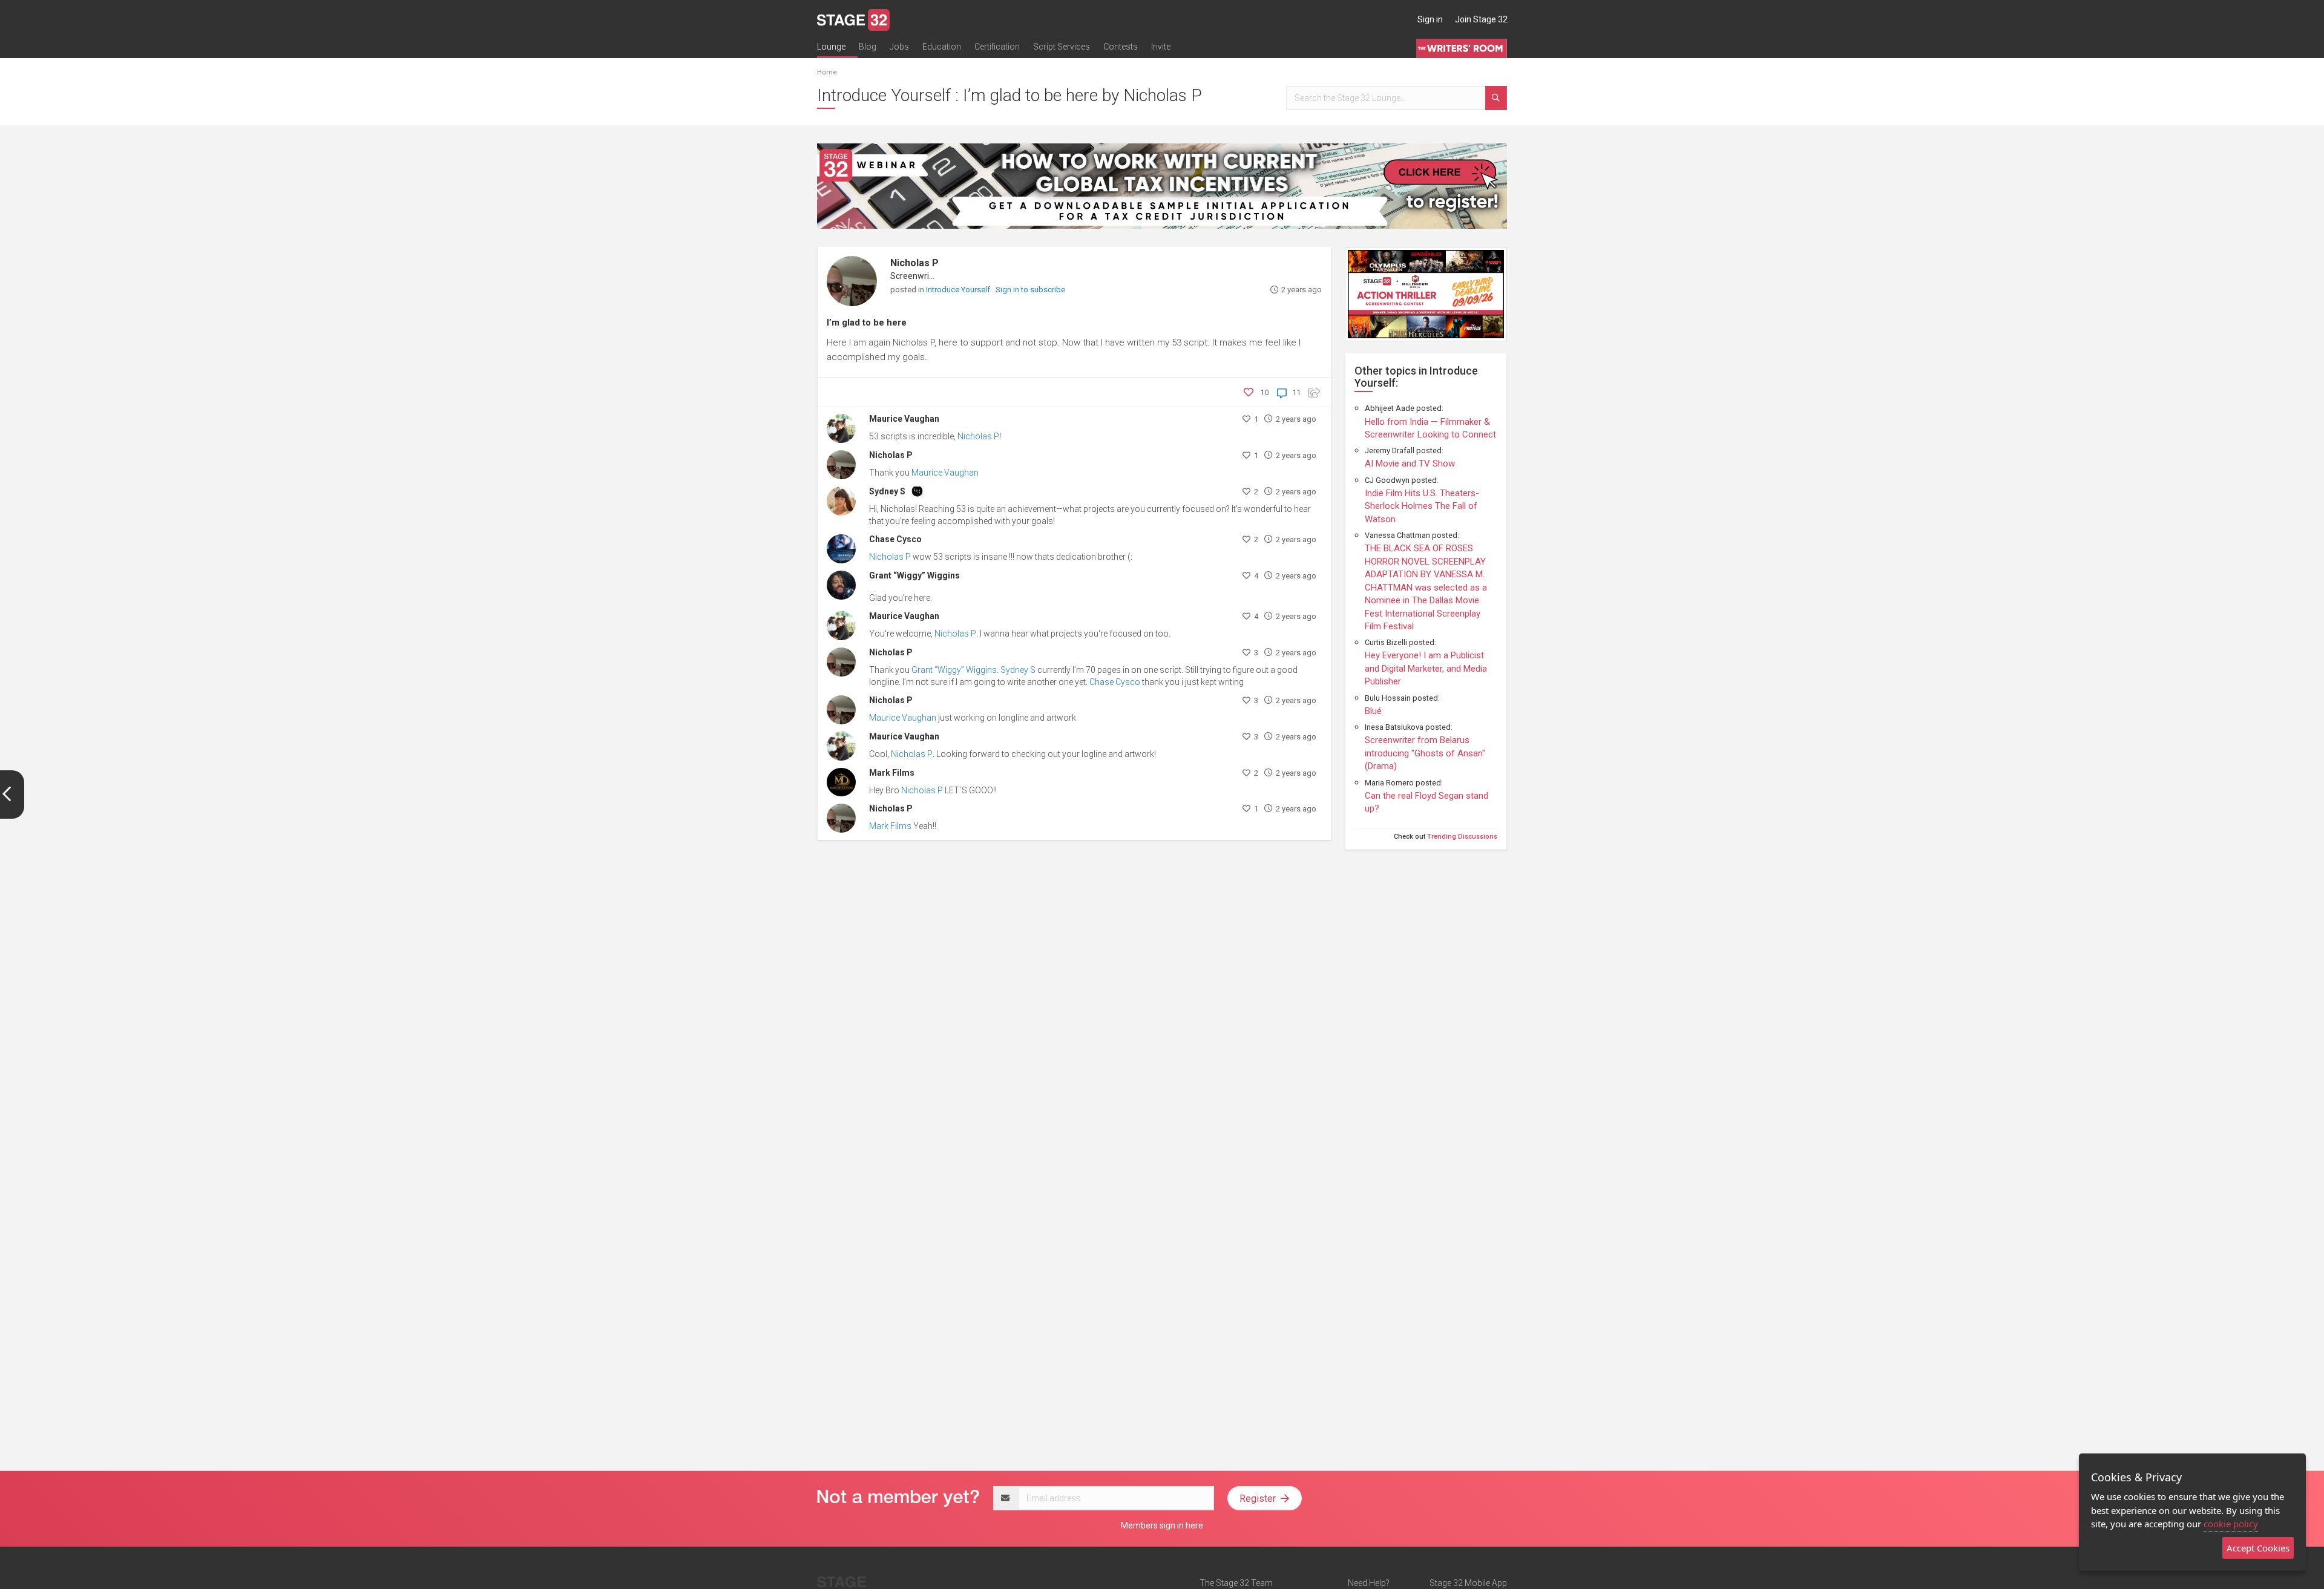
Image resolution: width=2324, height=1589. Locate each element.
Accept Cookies (2258, 1548)
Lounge (831, 47)
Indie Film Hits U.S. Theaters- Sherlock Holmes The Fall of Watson (1422, 506)
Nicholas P (914, 263)
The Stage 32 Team (1236, 1583)
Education (942, 47)
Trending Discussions (1462, 837)
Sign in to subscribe (1030, 290)
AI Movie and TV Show (1410, 464)
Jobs (899, 47)
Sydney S (887, 491)
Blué (1373, 711)
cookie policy (2231, 1524)
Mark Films (892, 773)
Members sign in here (1162, 1525)
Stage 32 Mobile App (1468, 1583)
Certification (997, 47)
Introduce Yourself (959, 290)
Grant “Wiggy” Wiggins (914, 575)
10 (1265, 393)
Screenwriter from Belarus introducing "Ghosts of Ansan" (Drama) (1425, 753)
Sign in (1430, 19)
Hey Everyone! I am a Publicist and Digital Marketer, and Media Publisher (1426, 668)
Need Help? (1369, 1583)
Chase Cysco (895, 539)
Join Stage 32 (1481, 19)
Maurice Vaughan (904, 419)
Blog (868, 47)
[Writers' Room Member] (917, 490)
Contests (1121, 47)
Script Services (1062, 47)
